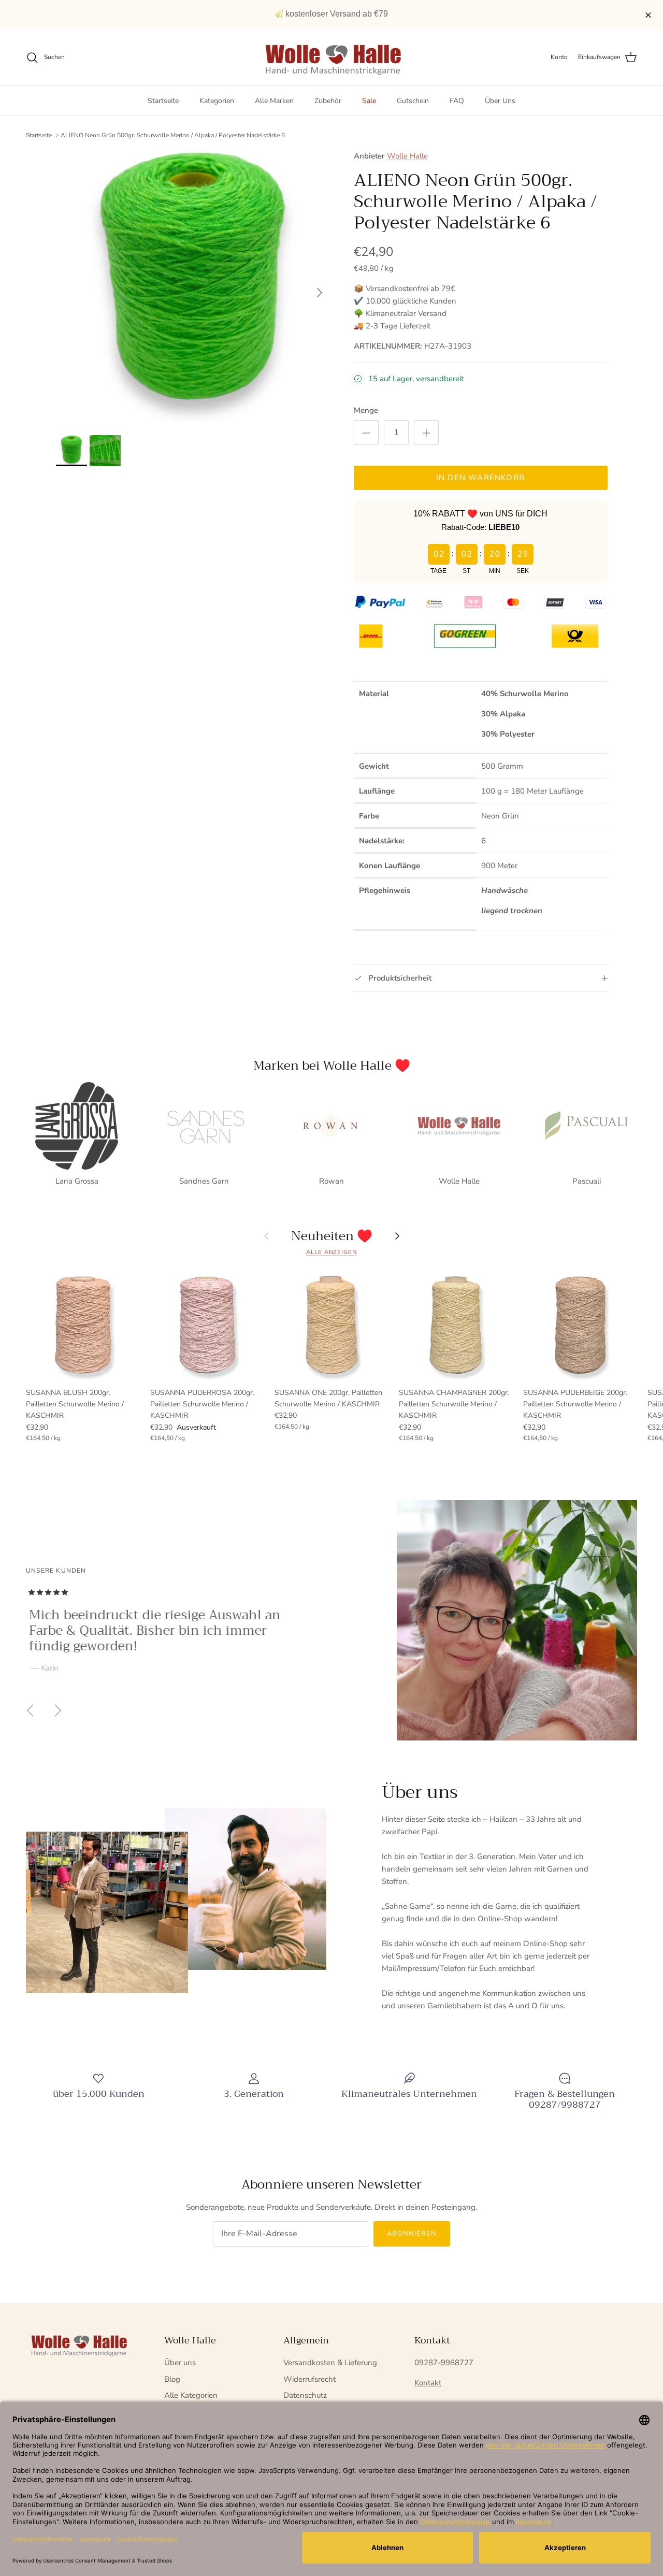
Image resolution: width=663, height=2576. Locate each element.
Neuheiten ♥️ (332, 1236)
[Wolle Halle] (332, 57)
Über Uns (500, 101)
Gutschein (413, 101)
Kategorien (217, 101)
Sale (369, 101)
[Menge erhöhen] (426, 433)
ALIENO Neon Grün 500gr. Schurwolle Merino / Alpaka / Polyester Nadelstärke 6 (173, 135)
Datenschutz (305, 2395)
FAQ (457, 101)
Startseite (163, 101)
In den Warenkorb (480, 478)
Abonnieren (412, 2234)
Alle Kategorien (191, 2395)
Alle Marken (274, 101)
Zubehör (328, 101)
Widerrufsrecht (309, 2379)
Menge (366, 410)
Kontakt (428, 2383)
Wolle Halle (407, 156)
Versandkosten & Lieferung (330, 2363)
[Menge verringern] (366, 433)
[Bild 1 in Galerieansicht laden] (193, 287)
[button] (633, 15)
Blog (172, 2379)
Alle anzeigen (331, 1252)
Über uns (180, 2363)
